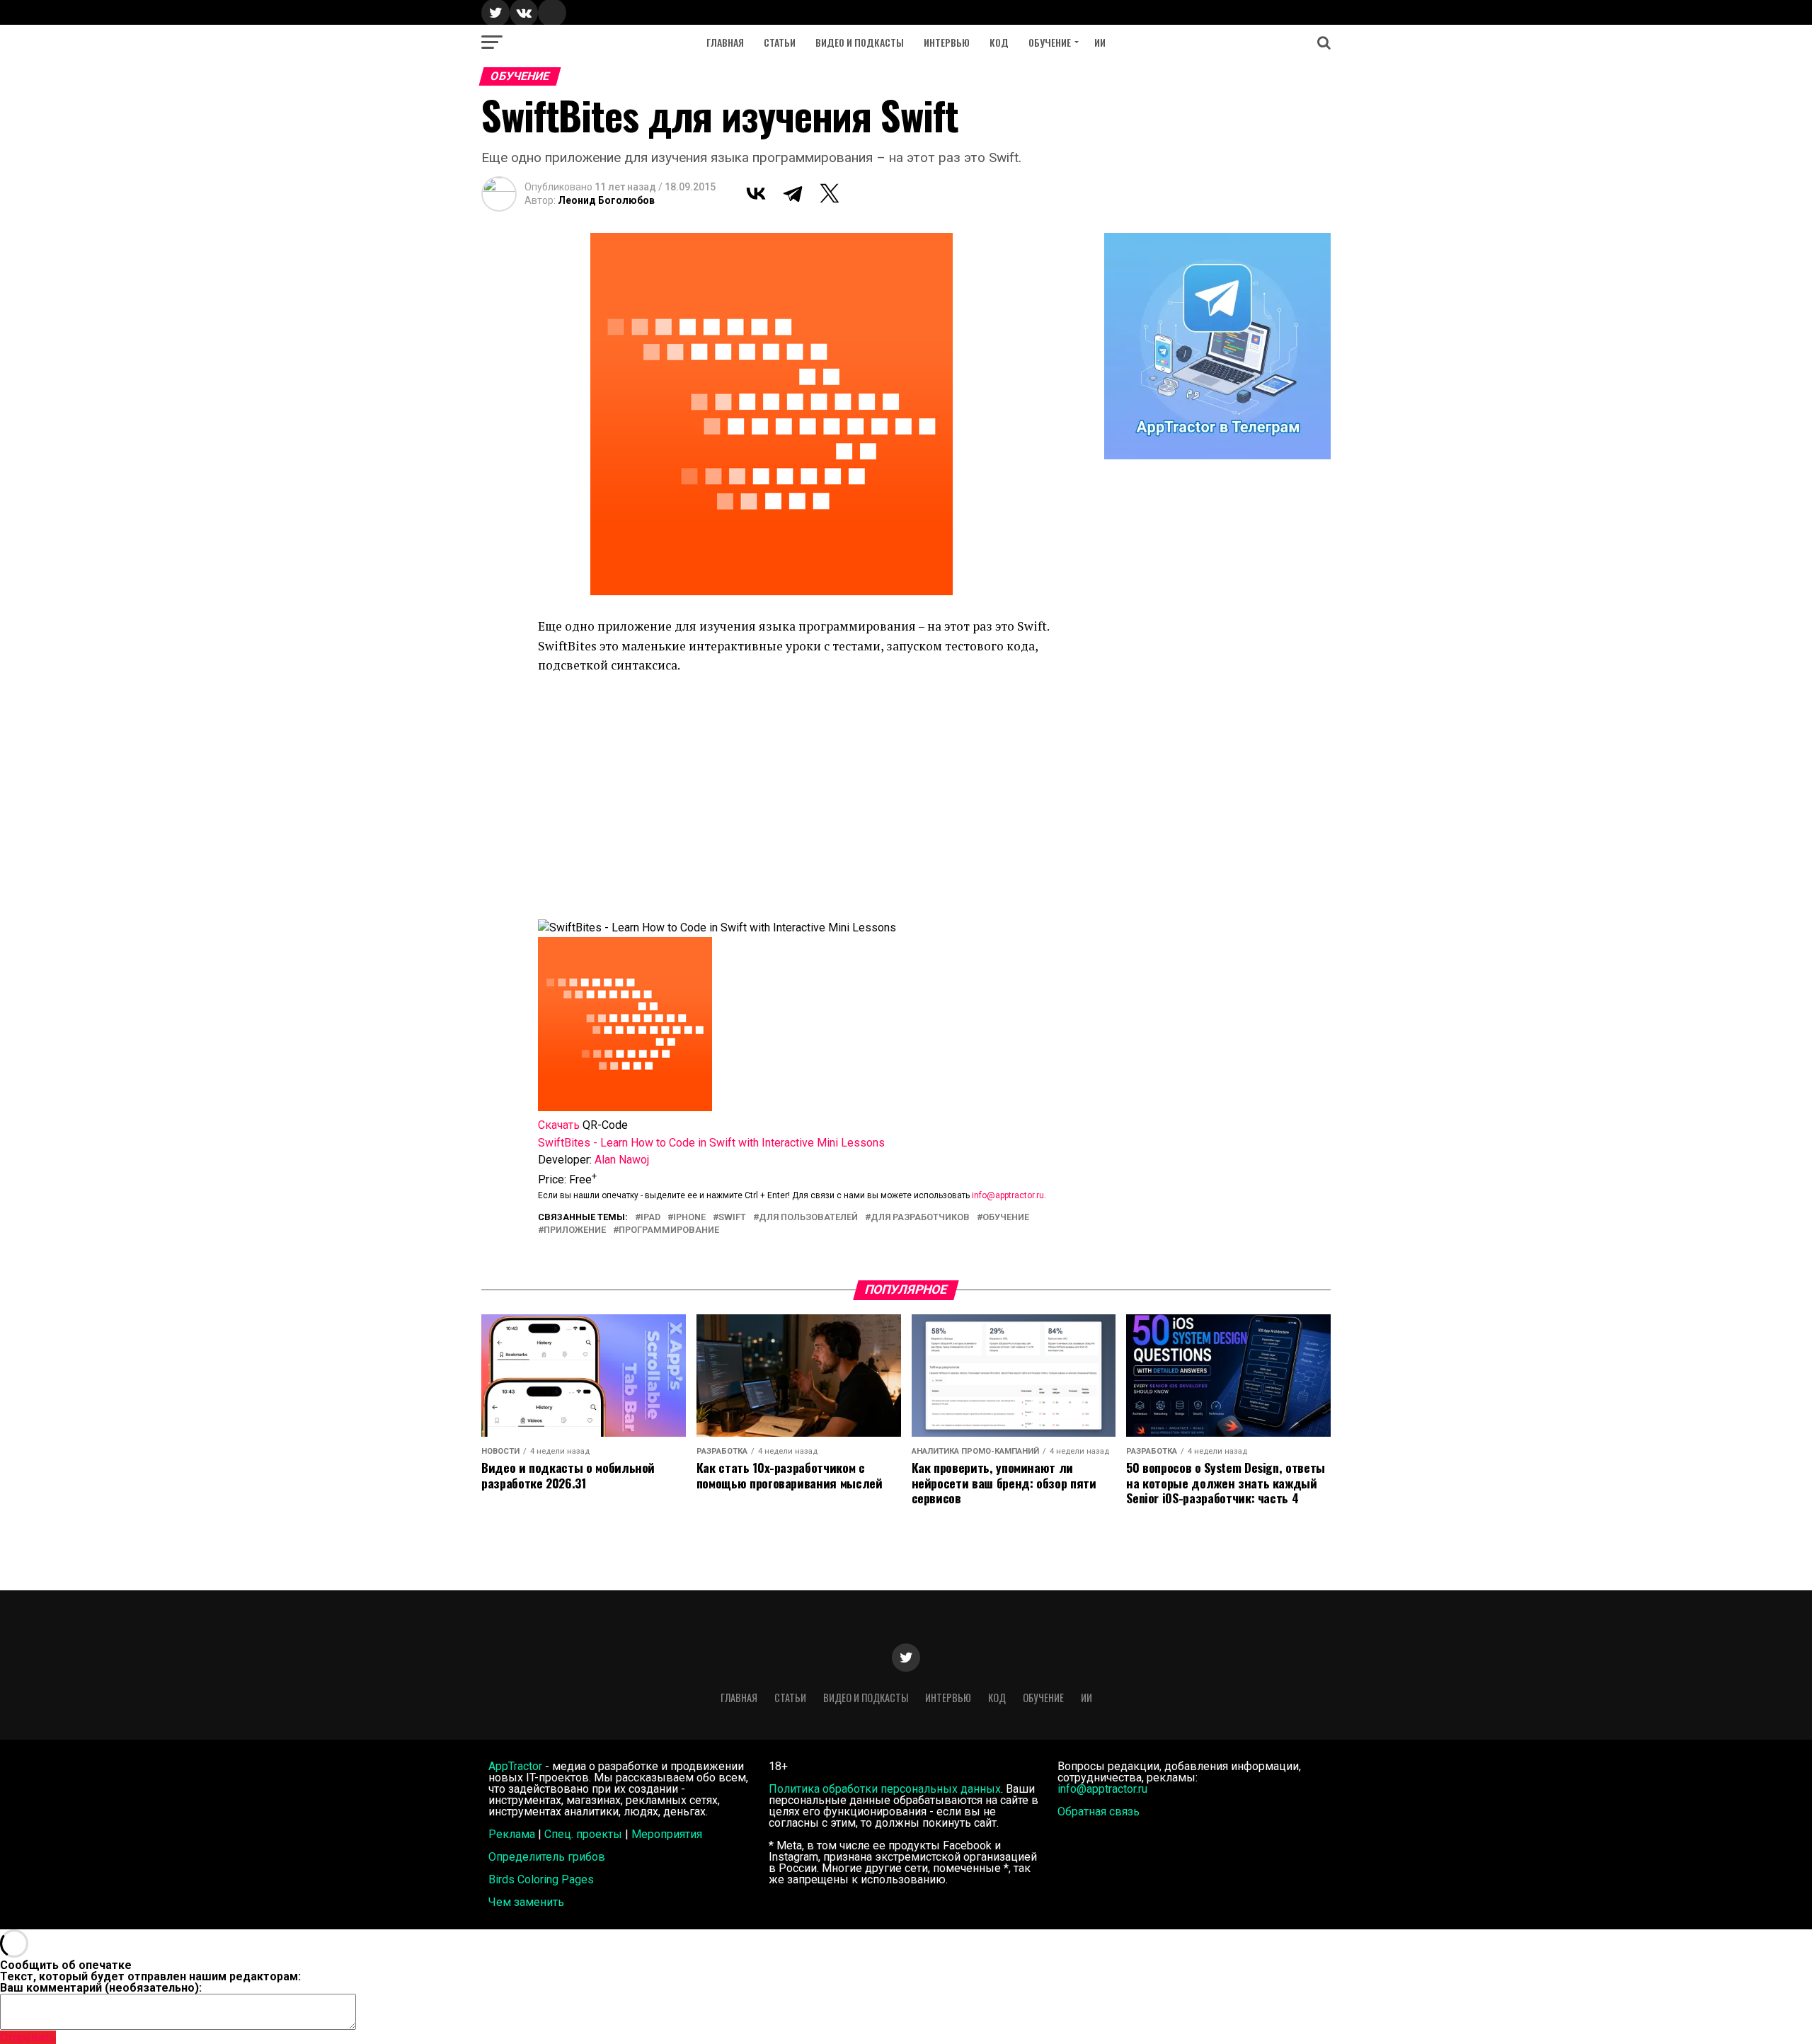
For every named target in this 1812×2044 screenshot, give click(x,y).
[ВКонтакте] (756, 193)
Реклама (512, 1834)
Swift (732, 1218)
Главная (725, 42)
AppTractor (515, 1766)
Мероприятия (667, 1834)
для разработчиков (920, 1218)
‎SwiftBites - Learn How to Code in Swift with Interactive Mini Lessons (711, 1143)
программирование (669, 1230)
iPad (650, 1218)
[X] (830, 193)
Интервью (947, 42)
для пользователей (808, 1218)
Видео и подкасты (860, 42)
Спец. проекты (583, 1834)
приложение (575, 1230)
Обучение (1050, 42)
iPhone (689, 1218)
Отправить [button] (28, 2037)
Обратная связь (1099, 1812)
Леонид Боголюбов (606, 200)
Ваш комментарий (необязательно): (101, 1988)
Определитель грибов (547, 1857)
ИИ (1100, 42)
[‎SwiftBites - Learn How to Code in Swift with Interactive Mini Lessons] (625, 1107)
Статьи (780, 42)
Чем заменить (526, 1902)
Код (999, 42)
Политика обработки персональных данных (885, 1789)
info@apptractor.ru (1008, 1195)
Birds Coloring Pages (541, 1879)
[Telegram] (793, 193)
